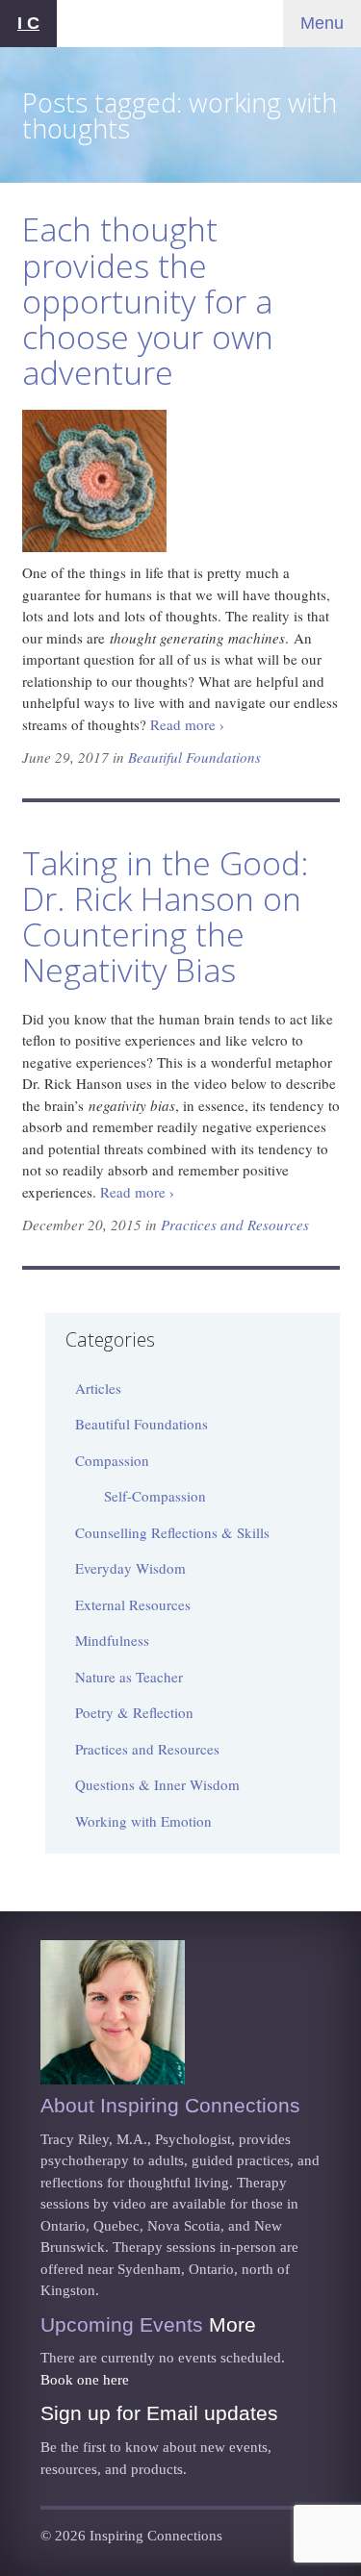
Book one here (85, 2380)
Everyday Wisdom (130, 1568)
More (232, 2324)
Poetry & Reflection (134, 1712)
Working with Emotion (143, 1821)
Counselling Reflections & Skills (172, 1532)
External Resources (133, 1604)
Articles (98, 1388)
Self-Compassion (155, 1496)
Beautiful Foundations (194, 757)
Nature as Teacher (129, 1677)
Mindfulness (112, 1640)
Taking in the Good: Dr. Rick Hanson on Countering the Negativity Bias (166, 916)
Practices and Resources (235, 1225)
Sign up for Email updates (159, 2413)
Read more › (187, 724)
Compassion (112, 1460)
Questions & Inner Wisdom (157, 1784)
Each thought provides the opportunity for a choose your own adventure (148, 301)
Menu (322, 23)
